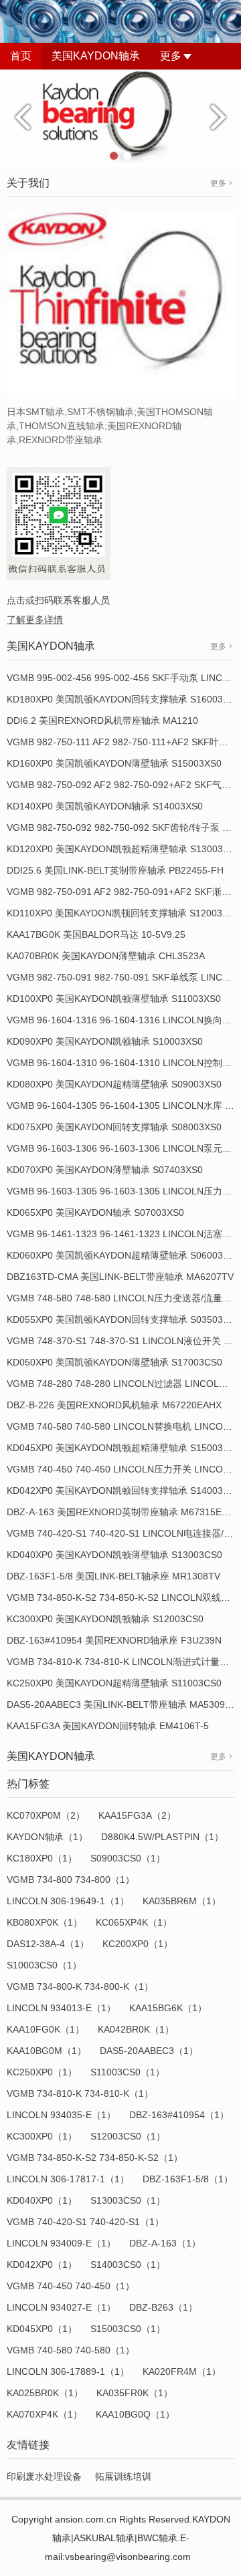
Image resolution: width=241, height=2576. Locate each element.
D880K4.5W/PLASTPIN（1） (162, 1837)
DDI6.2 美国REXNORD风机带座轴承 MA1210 (102, 721)
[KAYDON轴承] (120, 117)
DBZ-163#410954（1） (179, 2115)
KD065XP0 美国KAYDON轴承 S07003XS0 (95, 1212)
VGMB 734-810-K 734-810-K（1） (80, 2093)
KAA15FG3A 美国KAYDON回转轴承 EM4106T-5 (108, 1726)
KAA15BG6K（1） (168, 2008)
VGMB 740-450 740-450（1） (71, 2286)
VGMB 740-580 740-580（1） (71, 2350)
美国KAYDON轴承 (96, 56)
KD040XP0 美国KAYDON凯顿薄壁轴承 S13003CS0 (114, 1555)
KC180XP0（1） (42, 1858)
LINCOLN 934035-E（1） (61, 2115)
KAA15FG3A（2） (137, 1815)
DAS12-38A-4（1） (48, 1944)
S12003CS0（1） (128, 2136)
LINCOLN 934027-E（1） (61, 2307)
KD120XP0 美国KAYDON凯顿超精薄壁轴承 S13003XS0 (124, 849)
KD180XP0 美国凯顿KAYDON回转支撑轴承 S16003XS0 (124, 699)
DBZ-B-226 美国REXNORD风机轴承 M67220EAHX (114, 1405)
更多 (171, 56)
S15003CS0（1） (128, 2329)
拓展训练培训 (123, 2476)
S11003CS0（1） (128, 2072)
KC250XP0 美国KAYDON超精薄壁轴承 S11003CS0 (114, 1683)
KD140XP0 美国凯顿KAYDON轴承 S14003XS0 (105, 806)
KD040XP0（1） (42, 2200)
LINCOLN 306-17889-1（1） (68, 2371)
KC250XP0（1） (42, 2072)
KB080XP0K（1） (45, 1922)
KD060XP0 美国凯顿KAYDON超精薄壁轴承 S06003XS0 (124, 1255)
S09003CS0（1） (128, 1858)
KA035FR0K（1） (135, 2393)
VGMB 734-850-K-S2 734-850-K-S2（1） (95, 2158)
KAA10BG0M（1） (47, 2051)
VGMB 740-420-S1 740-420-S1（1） (85, 2222)
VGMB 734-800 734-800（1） (71, 1880)
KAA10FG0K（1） (46, 2029)
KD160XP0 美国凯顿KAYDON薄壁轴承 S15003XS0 (114, 763)
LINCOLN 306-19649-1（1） (68, 1901)
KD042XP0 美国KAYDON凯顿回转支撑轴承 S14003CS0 (124, 1491)
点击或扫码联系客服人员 (58, 600)
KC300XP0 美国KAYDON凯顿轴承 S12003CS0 (105, 1619)
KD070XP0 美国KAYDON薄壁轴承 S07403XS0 (105, 1170)
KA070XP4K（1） (45, 2414)
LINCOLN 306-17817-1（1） (68, 2179)
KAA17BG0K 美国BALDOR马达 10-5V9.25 (96, 934)
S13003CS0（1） (128, 2200)
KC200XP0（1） (138, 1944)
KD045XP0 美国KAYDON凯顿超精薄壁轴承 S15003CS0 (124, 1448)
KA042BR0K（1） (136, 2029)
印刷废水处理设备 (44, 2476)
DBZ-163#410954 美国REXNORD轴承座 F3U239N (114, 1640)
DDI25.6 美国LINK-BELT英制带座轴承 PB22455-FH (115, 870)
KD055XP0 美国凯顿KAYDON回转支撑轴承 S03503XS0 (124, 1319)
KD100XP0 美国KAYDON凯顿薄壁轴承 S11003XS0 (114, 999)
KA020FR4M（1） (182, 2371)
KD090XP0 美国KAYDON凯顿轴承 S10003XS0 (105, 1041)
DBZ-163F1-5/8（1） (188, 2179)
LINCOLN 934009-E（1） (61, 2243)
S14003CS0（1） (128, 2265)
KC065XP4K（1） (134, 1922)
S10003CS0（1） (44, 1965)
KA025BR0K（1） (45, 2393)
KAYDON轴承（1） (47, 1837)
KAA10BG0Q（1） (135, 2414)
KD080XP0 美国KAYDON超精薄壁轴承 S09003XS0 (114, 1084)
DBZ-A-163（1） (165, 2243)
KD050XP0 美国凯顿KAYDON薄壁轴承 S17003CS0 (114, 1362)
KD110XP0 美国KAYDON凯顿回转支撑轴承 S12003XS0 (123, 913)
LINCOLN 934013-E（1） (61, 2008)
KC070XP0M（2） (46, 1815)
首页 (21, 56)
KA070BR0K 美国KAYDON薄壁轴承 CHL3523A (106, 956)
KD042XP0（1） (42, 2265)
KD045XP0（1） (42, 2329)
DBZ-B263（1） (163, 2307)
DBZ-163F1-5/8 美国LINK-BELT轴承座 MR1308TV (113, 1576)
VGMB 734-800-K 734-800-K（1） (80, 1986)
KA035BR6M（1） (182, 1901)
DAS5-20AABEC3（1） (149, 2051)
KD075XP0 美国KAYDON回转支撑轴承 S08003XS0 (114, 1127)
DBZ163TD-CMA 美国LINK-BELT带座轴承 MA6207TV (120, 1277)
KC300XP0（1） (42, 2136)
